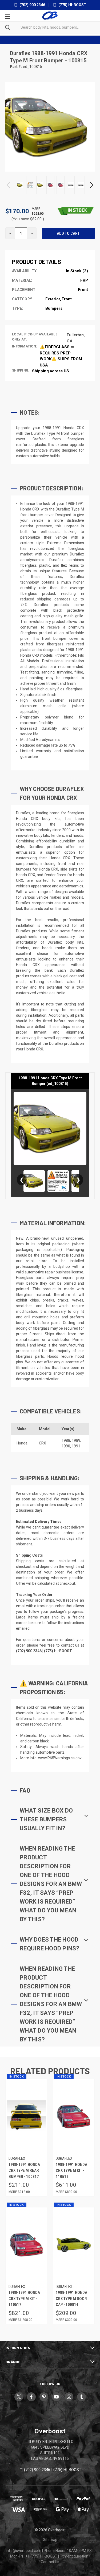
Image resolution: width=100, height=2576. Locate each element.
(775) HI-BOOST (72, 5)
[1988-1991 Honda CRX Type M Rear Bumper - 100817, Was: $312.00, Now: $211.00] (26, 2117)
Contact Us (50, 2562)
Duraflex (21, 53)
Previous (9, 185)
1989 (76, 1440)
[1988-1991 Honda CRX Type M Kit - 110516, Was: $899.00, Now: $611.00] (74, 2117)
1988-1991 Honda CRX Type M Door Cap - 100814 (71, 2299)
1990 (66, 1446)
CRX (43, 1443)
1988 (66, 1440)
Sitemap (50, 2540)
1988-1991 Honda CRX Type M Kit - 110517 (24, 2299)
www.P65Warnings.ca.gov (60, 1758)
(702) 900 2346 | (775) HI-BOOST (53, 2470)
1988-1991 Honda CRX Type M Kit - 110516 (71, 2171)
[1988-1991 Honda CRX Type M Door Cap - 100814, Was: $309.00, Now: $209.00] (74, 2244)
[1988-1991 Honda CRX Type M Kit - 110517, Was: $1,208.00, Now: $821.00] (26, 2244)
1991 (76, 1446)
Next (91, 185)
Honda (22, 1443)
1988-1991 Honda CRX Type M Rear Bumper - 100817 (24, 2171)
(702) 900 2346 (32, 5)
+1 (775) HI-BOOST (41, 2556)
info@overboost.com (24, 2551)
